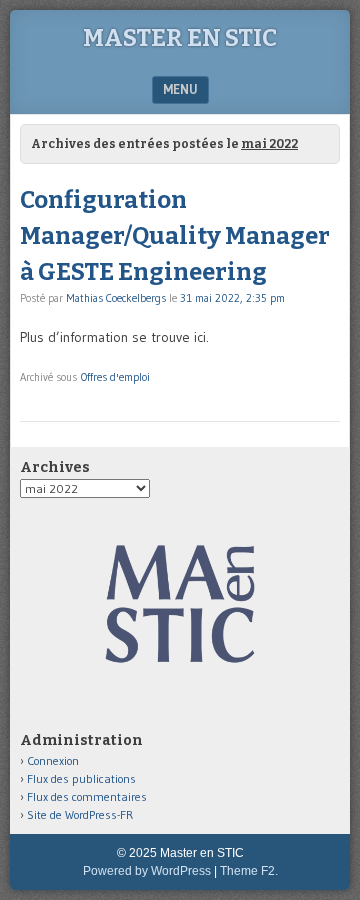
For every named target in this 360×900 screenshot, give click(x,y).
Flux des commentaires (87, 796)
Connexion (53, 760)
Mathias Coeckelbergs (116, 298)
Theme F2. (249, 871)
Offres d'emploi (115, 377)
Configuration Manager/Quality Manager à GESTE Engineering (175, 236)
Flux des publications (81, 778)
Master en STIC (180, 38)
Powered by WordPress (147, 871)
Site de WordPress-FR (80, 814)
